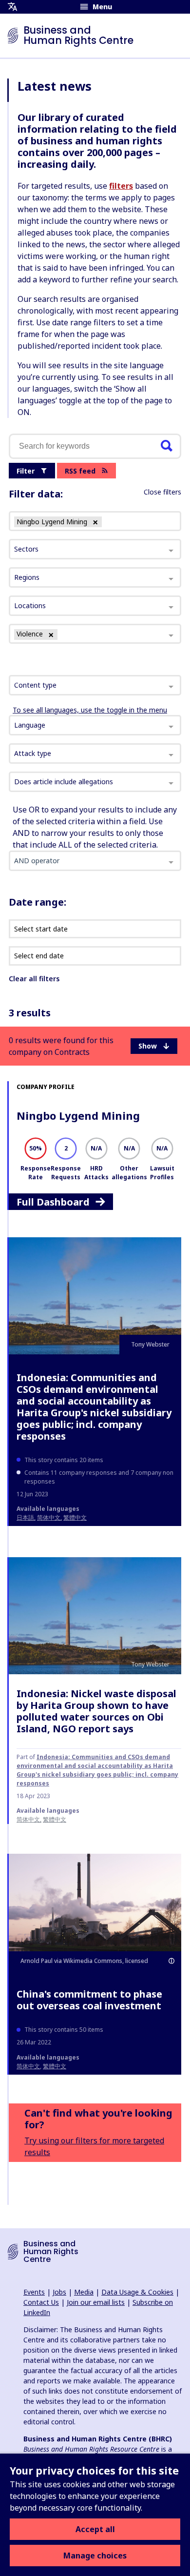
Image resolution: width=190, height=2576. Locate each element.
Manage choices (95, 2556)
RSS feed (80, 471)
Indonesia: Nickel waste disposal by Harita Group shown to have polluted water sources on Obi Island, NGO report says (96, 1711)
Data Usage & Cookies (137, 2292)
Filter (26, 471)
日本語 (25, 1517)
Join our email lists (96, 2302)
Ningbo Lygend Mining (78, 1115)
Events (34, 2292)
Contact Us (41, 2302)
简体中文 (49, 1517)
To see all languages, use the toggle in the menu (90, 710)
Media (84, 2292)
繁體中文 (75, 1517)
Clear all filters (34, 979)
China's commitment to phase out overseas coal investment (89, 2000)
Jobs (59, 2292)
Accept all (95, 2529)
